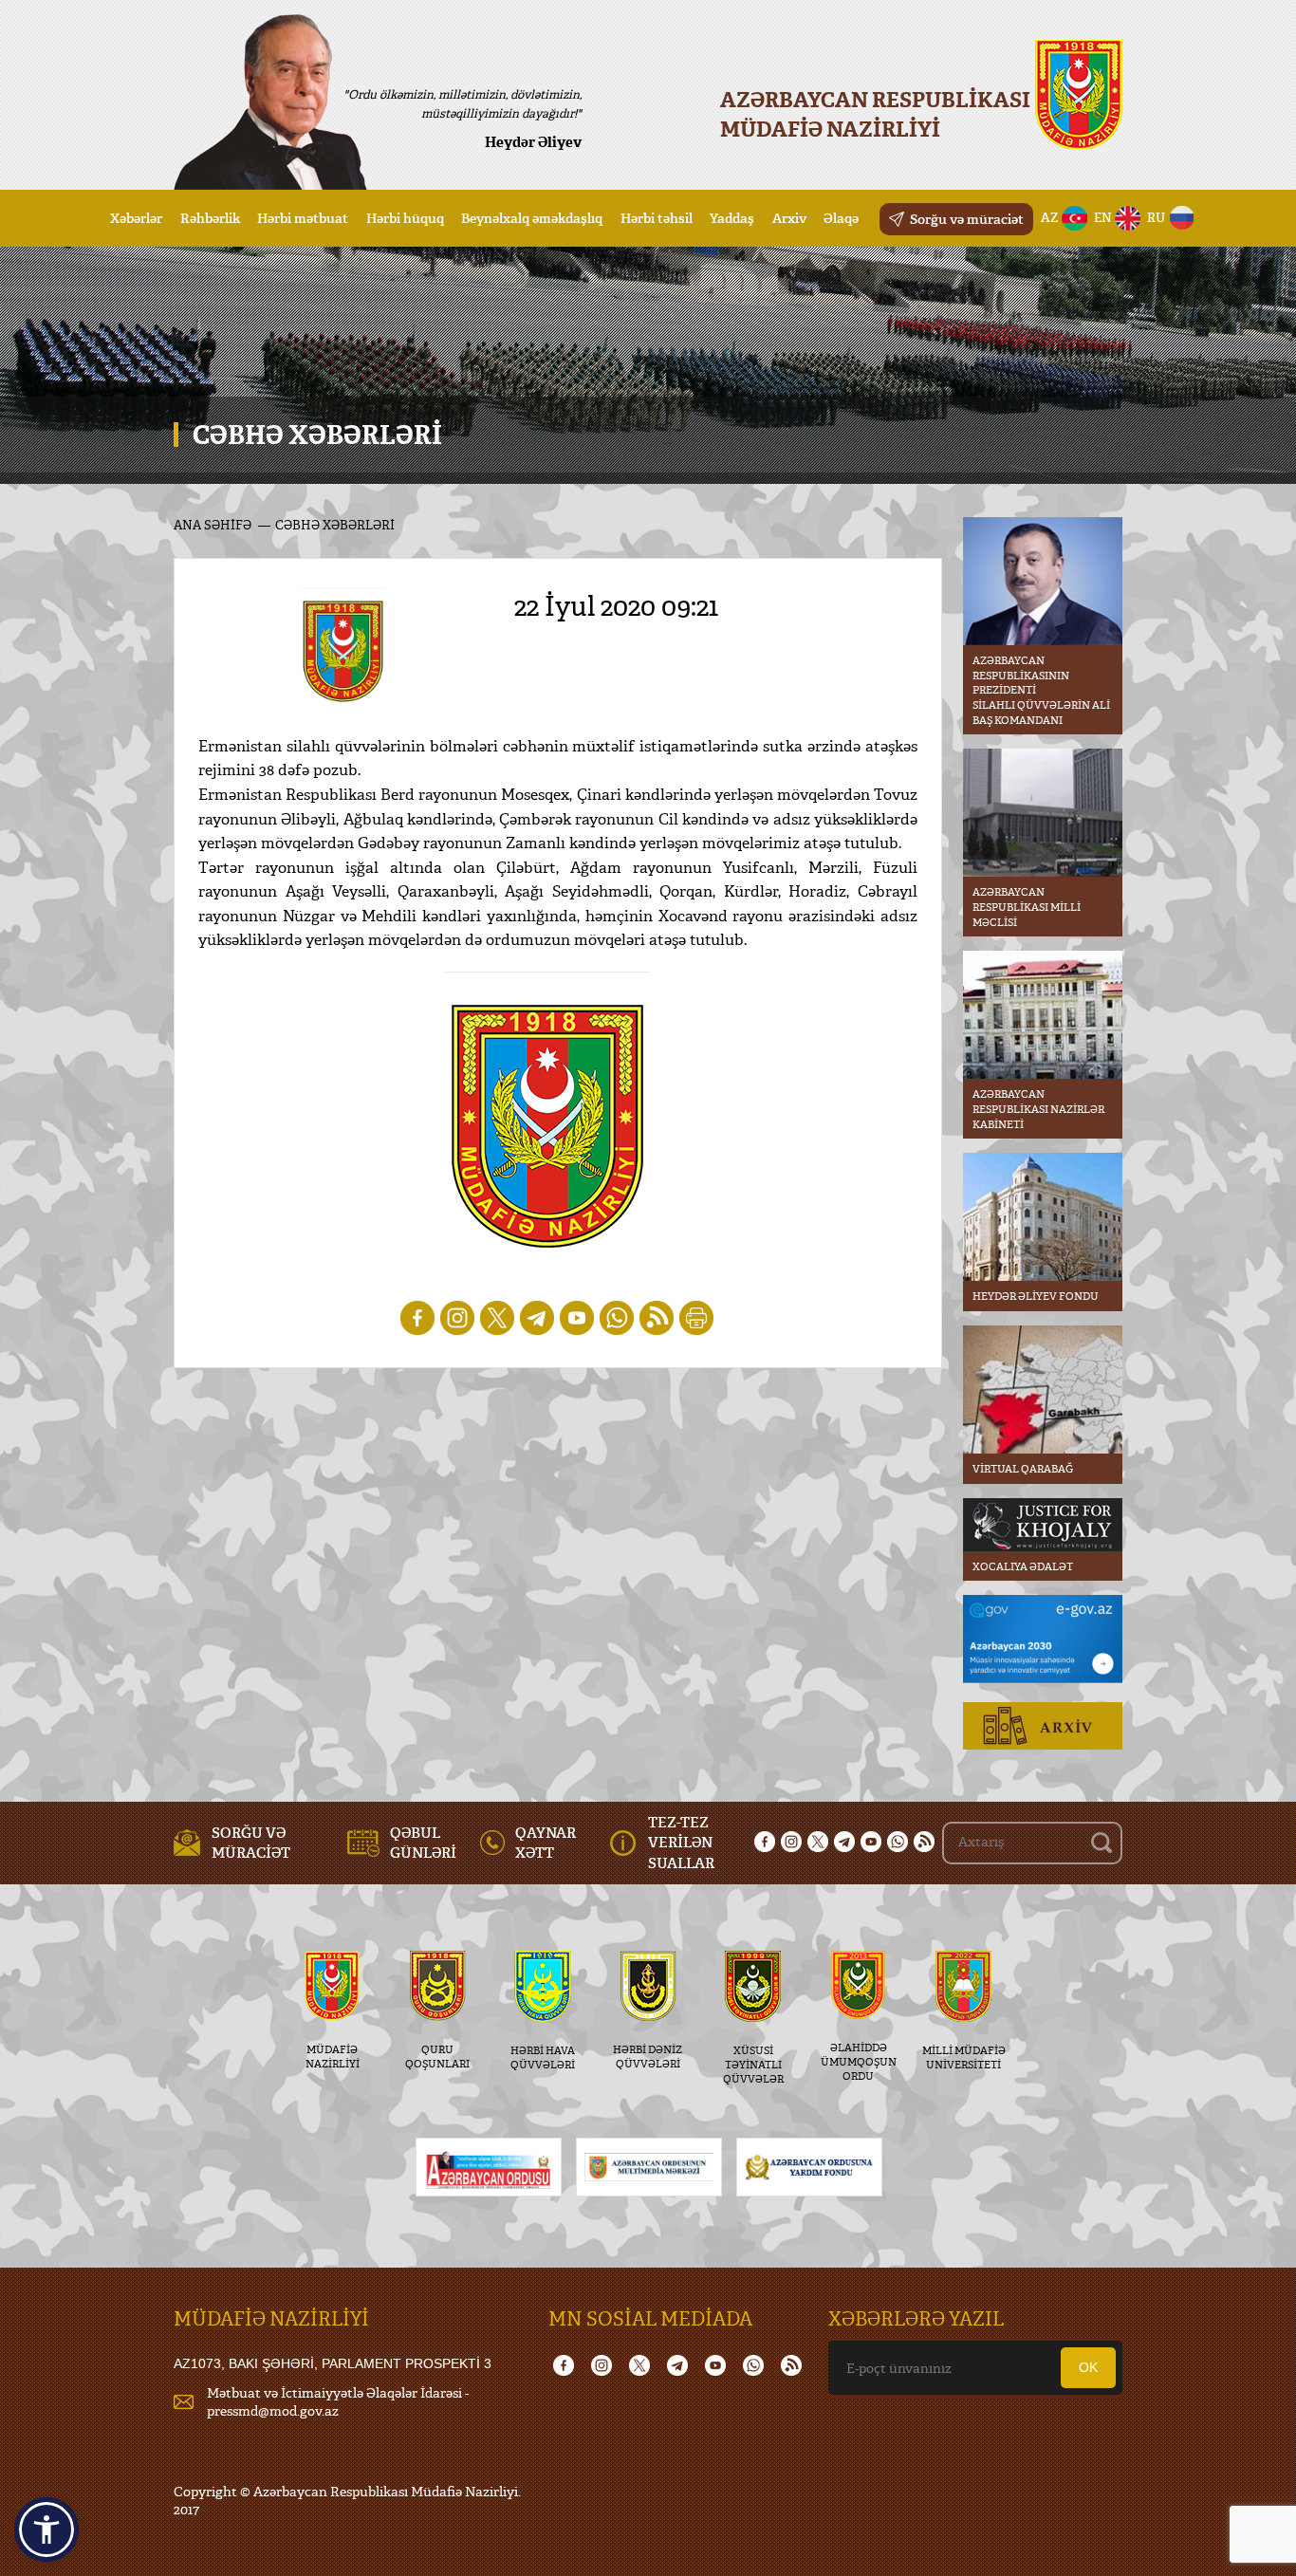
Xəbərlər (136, 218)
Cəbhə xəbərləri (335, 525)
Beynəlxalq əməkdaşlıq (532, 218)
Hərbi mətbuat (303, 218)
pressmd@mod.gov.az (273, 2410)
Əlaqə (841, 218)
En (1103, 217)
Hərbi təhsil (657, 218)
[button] (46, 2530)
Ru (1156, 217)
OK (1088, 2367)
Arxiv (789, 218)
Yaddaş (732, 218)
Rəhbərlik (210, 218)
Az (1050, 217)
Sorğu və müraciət (967, 219)
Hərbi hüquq (405, 218)
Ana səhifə (213, 525)
